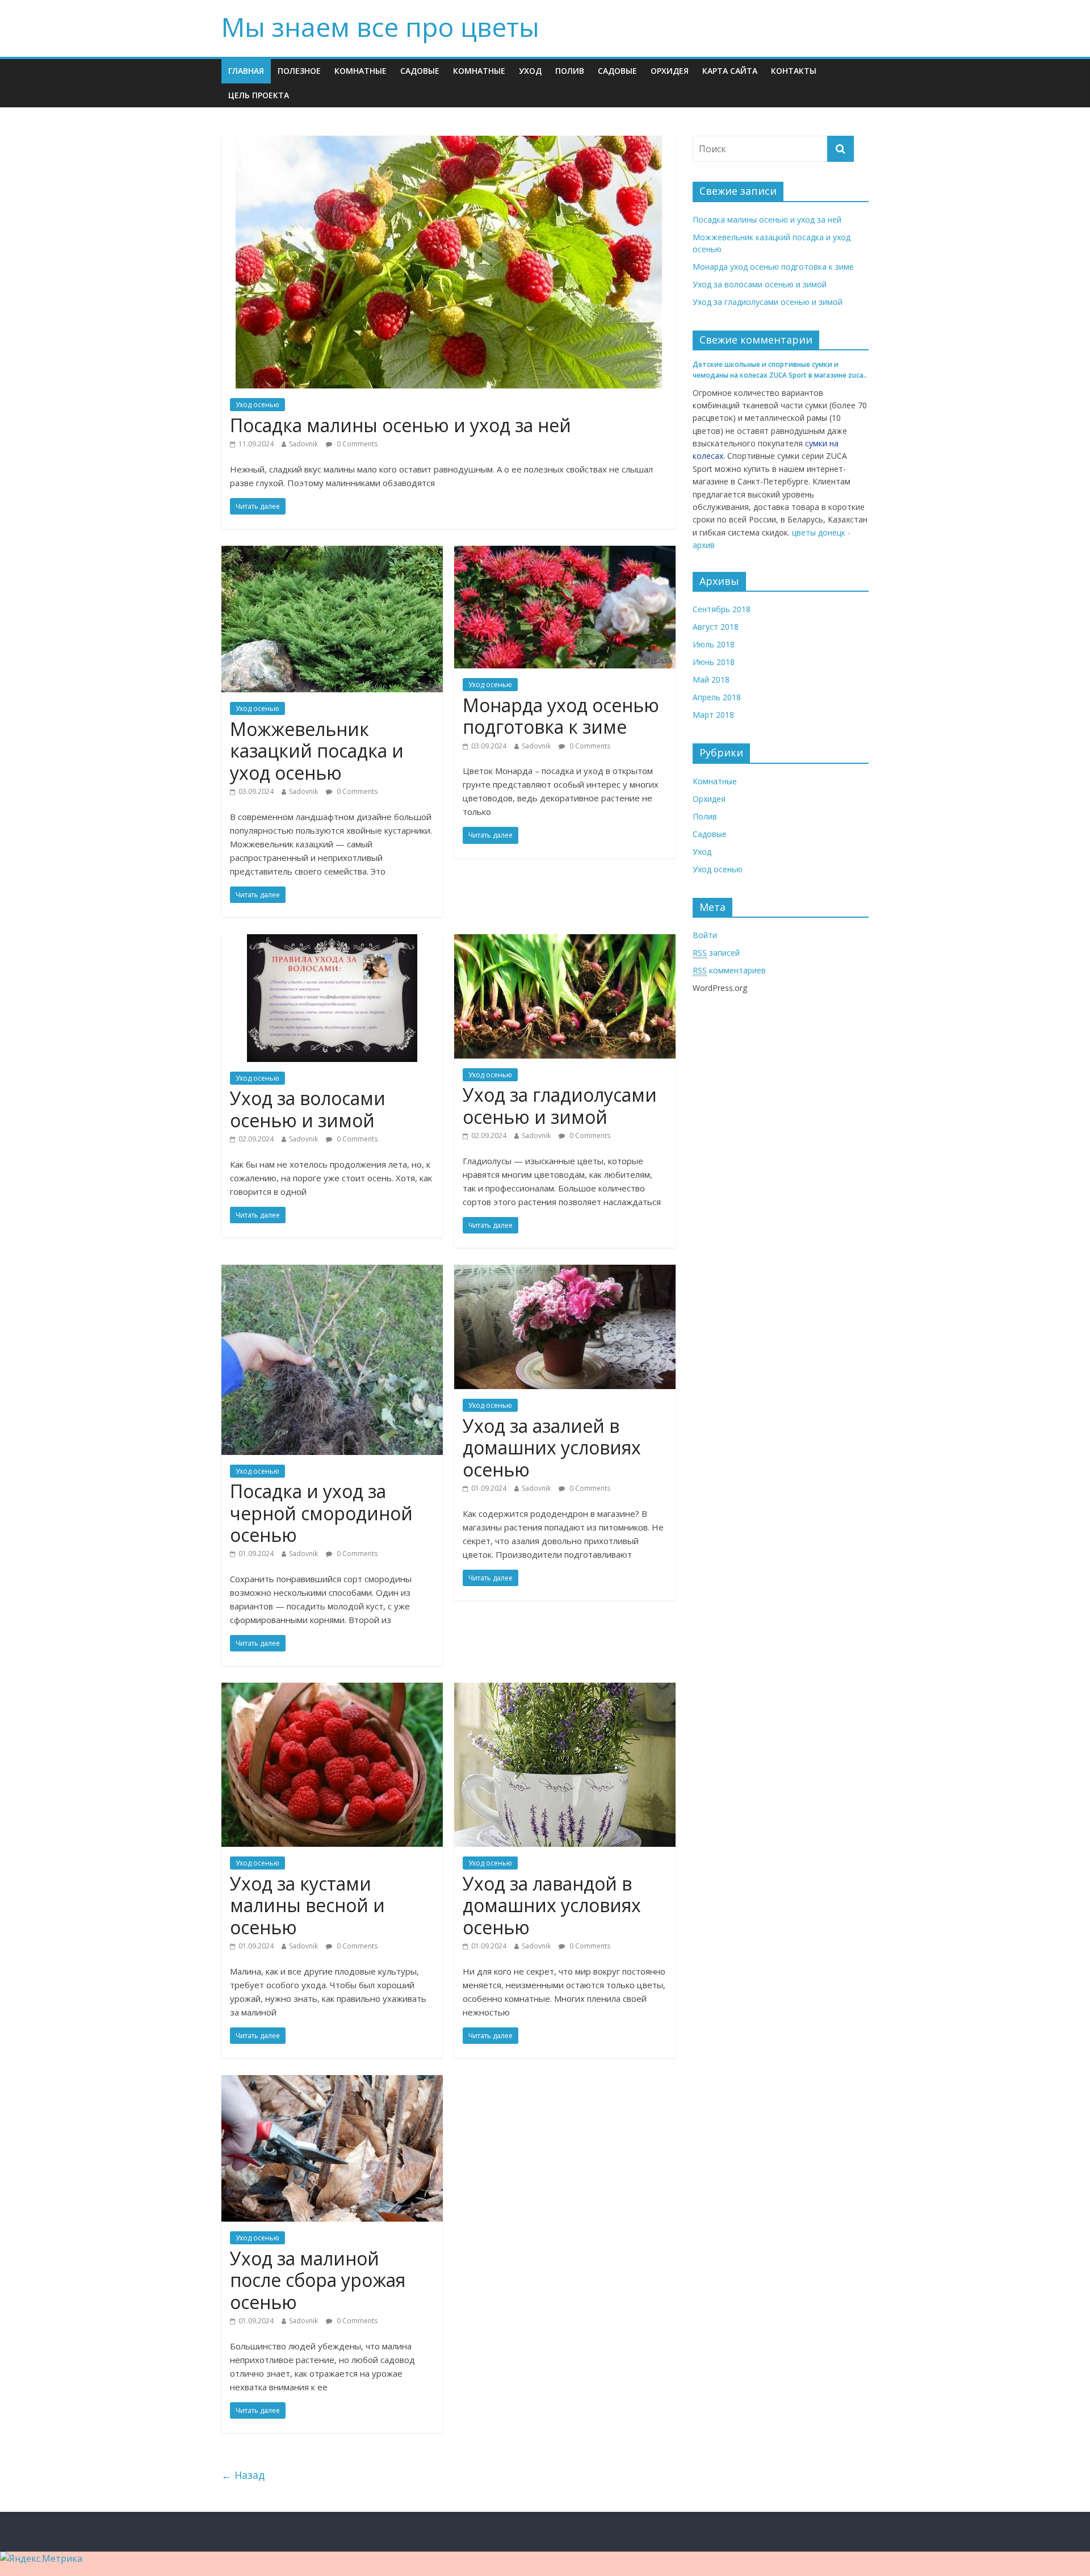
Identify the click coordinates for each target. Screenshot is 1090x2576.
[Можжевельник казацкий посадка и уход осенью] (332, 553)
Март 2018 (713, 715)
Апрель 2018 (717, 697)
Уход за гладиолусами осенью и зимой (560, 1105)
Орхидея (670, 71)
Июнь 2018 (714, 662)
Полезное (299, 71)
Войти (705, 935)
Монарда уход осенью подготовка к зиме (561, 716)
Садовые (420, 71)
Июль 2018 (714, 644)
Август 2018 (716, 627)
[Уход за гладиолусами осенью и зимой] (565, 941)
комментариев (729, 970)
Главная (246, 71)
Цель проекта (259, 95)
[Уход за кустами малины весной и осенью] (332, 1690)
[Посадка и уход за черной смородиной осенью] (332, 1272)
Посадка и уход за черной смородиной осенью (321, 1513)
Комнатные (360, 71)
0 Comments (356, 444)
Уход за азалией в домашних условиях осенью (552, 1448)
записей (716, 953)
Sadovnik (303, 444)
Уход (530, 71)
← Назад (243, 2475)
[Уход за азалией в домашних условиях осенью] (565, 1272)
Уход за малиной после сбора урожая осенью (318, 2280)
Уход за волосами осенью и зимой (308, 1109)
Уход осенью (257, 405)
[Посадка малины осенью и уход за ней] (449, 143)
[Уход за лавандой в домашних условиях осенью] (565, 1690)
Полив (570, 71)
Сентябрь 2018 (722, 609)
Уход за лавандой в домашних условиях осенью (552, 1905)
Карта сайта (730, 71)
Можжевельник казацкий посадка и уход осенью (317, 751)
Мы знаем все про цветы (380, 27)
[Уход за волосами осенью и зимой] (332, 941)
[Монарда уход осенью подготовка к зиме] (565, 553)
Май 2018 (711, 679)
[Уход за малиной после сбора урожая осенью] (332, 2082)
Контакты (794, 71)
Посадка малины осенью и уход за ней (401, 425)
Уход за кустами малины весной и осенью (307, 1905)
